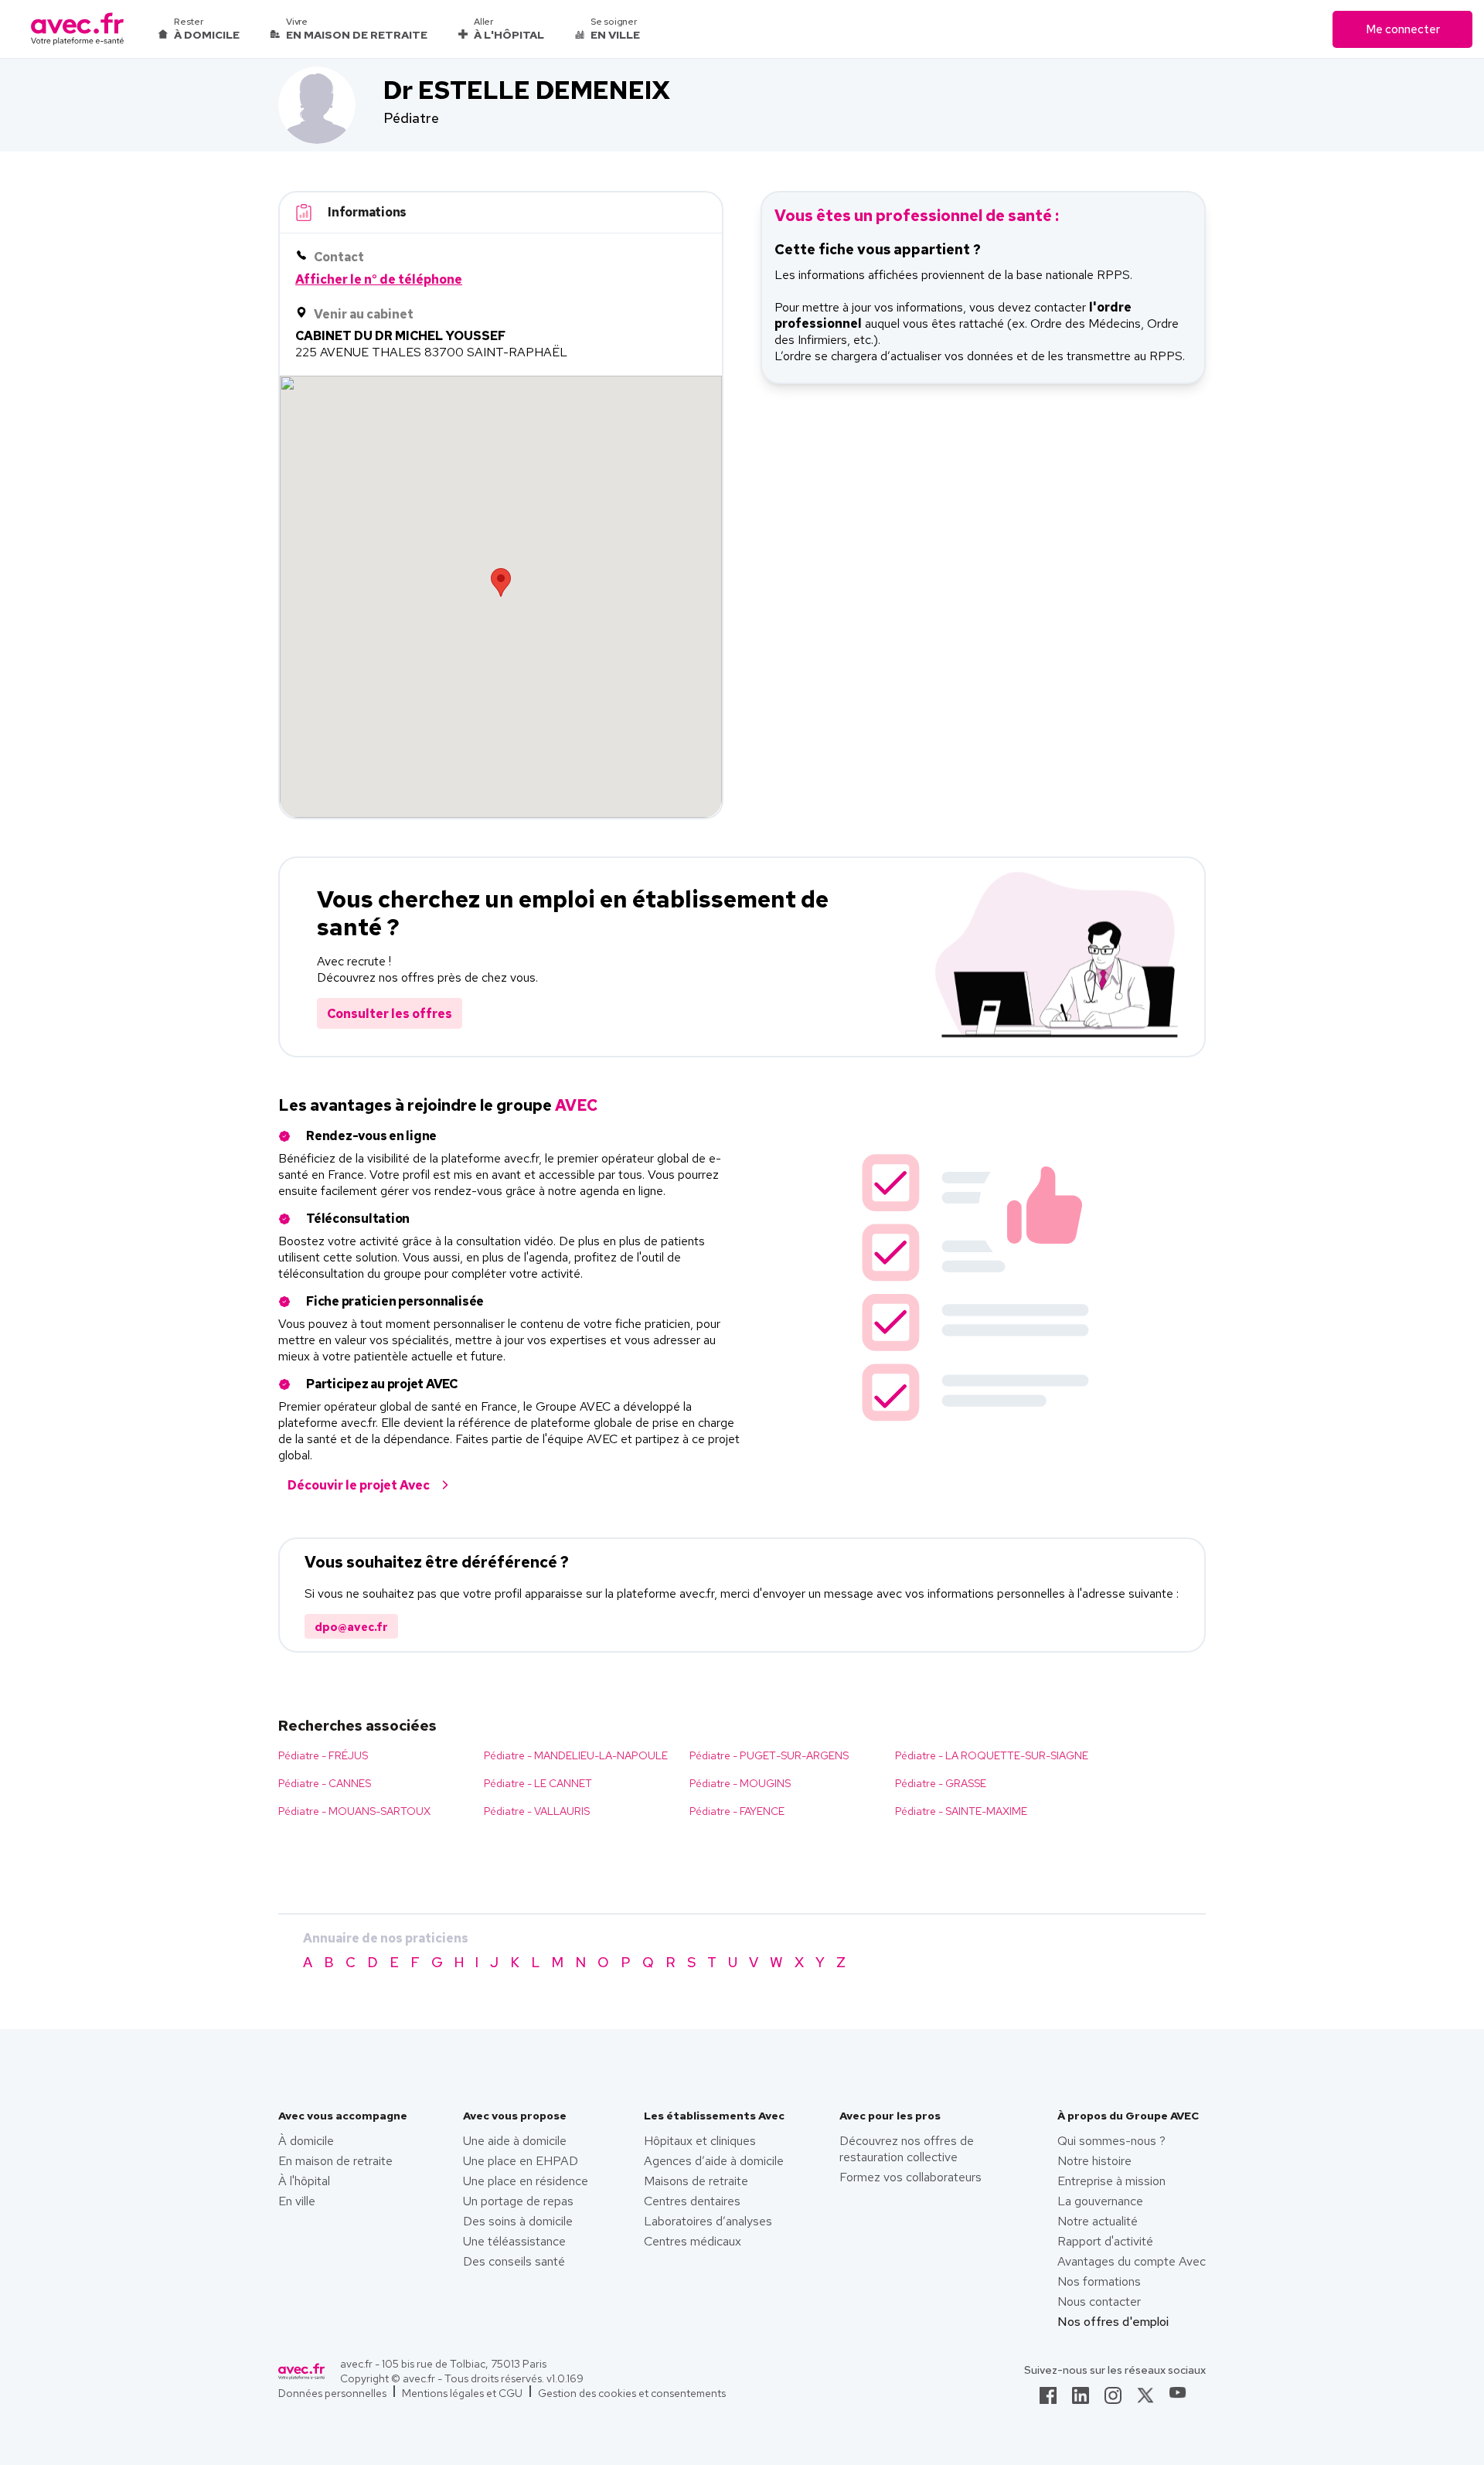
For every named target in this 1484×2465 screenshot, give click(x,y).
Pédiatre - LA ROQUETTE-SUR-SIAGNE (992, 1755)
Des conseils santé (514, 2261)
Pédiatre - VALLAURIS (537, 1811)
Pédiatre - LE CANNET (538, 1783)
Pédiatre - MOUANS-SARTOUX (354, 1811)
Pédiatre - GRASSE (941, 1783)
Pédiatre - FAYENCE (737, 1811)
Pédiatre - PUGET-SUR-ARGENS (769, 1755)
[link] (1048, 2400)
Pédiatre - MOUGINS (740, 1783)
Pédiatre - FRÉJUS (323, 1755)
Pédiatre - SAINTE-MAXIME (961, 1811)
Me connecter (1403, 29)
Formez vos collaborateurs (910, 2177)
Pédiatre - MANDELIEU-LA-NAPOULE (576, 1755)
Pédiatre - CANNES (325, 1783)
